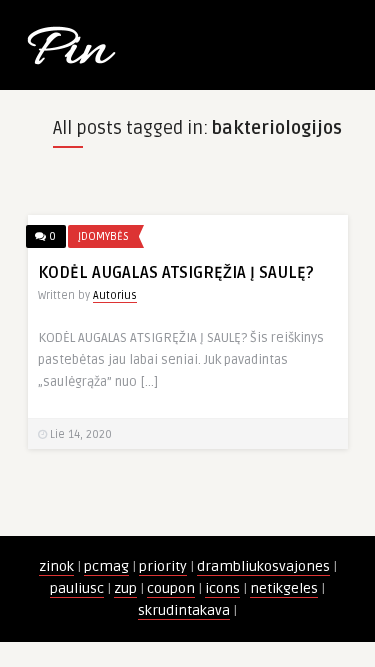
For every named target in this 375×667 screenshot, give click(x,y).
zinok (56, 566)
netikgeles (284, 588)
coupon (171, 588)
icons (222, 588)
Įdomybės (103, 236)
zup (125, 588)
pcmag (106, 566)
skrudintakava (184, 610)
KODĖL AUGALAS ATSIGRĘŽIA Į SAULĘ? (176, 273)
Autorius (115, 295)
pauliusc (77, 588)
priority (163, 566)
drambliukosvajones (263, 566)
